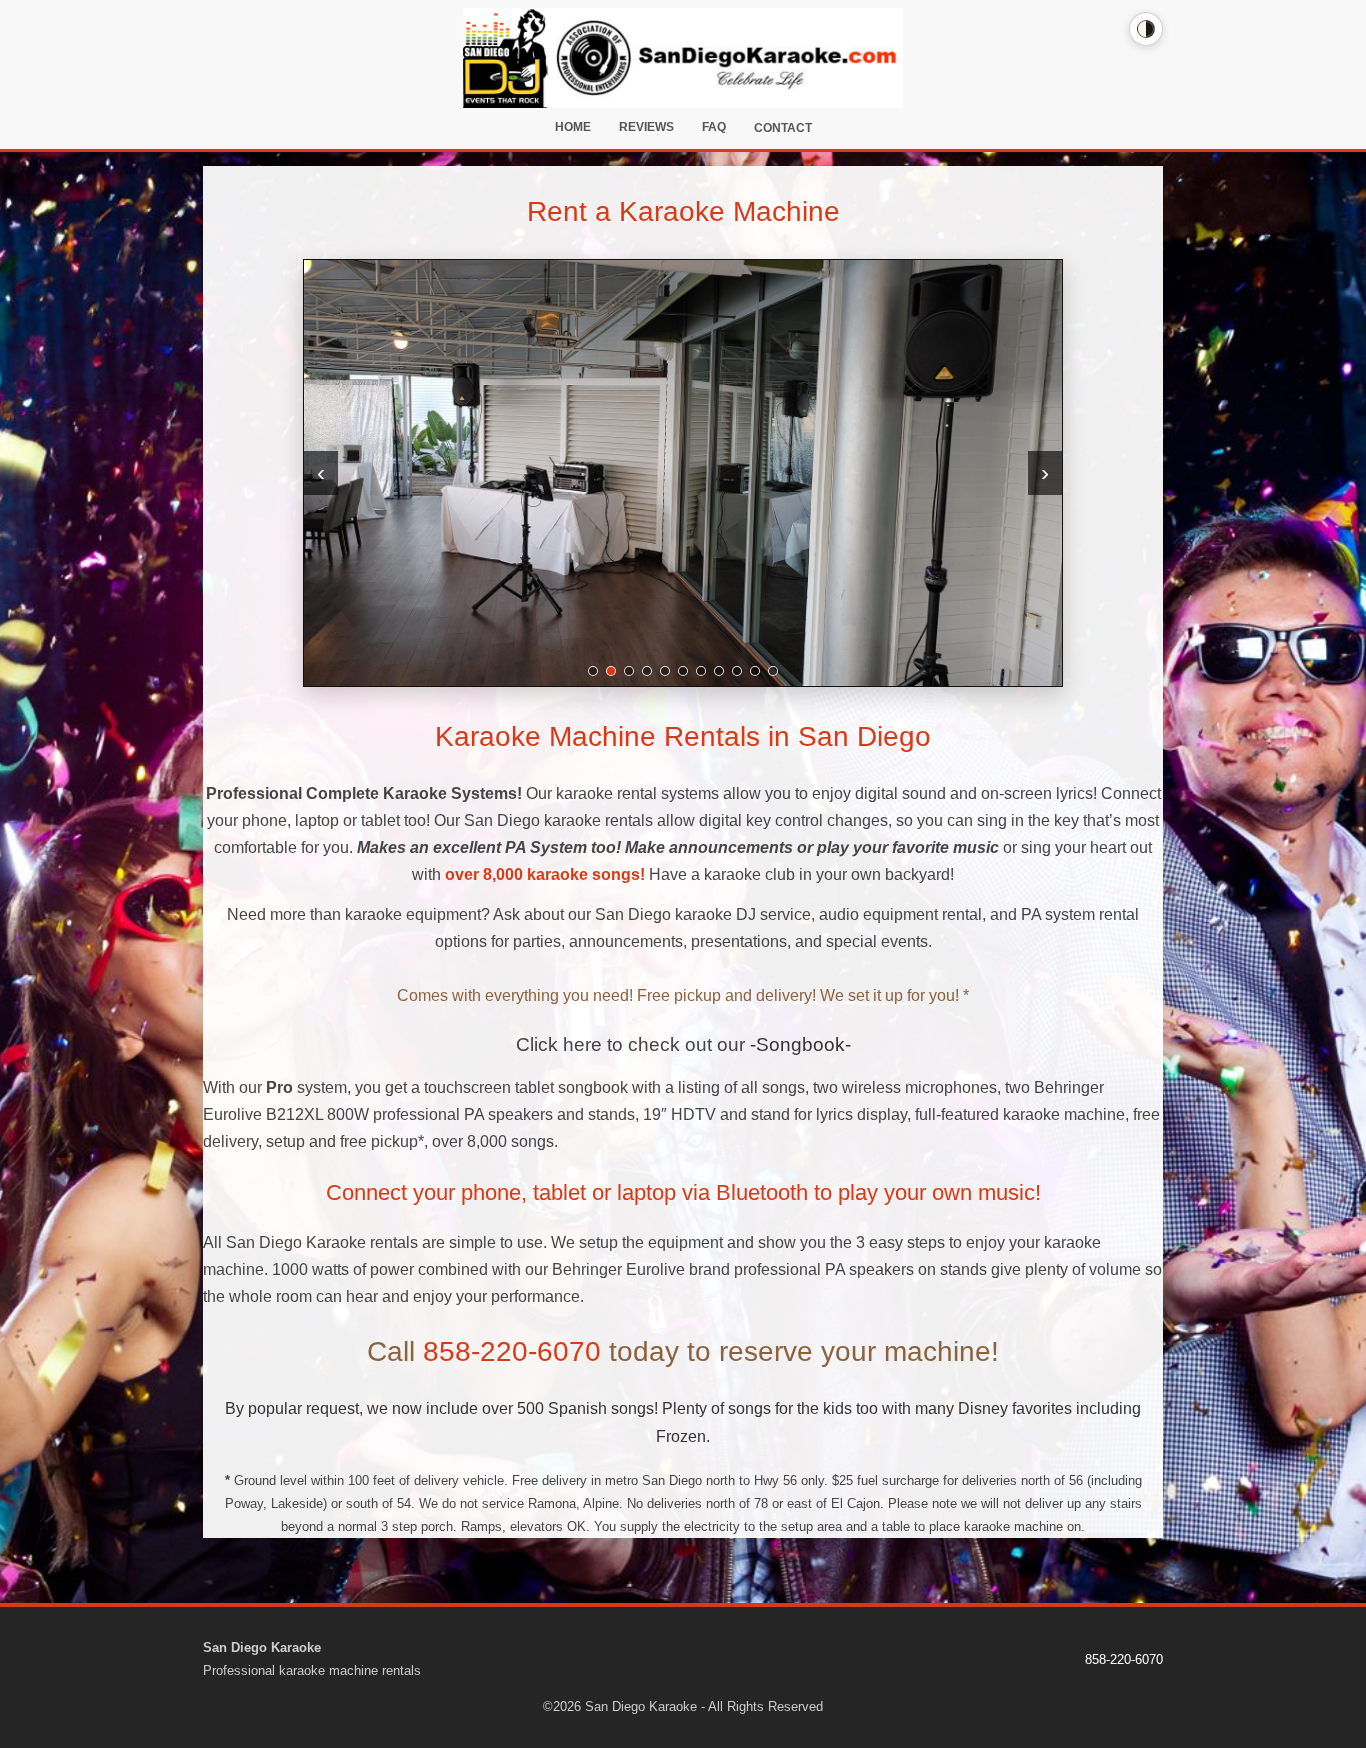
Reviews (646, 127)
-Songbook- (800, 1044)
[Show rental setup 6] (683, 671)
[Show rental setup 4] (647, 671)
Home (573, 127)
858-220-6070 (512, 1351)
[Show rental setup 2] (611, 671)
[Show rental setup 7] (701, 671)
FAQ (714, 127)
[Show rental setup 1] (593, 671)
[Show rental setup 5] (665, 671)
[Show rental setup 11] (773, 671)
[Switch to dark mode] (1146, 29)
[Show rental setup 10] (755, 671)
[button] (683, 473)
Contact (783, 128)
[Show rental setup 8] (719, 671)
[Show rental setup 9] (737, 671)
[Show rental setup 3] (629, 671)
